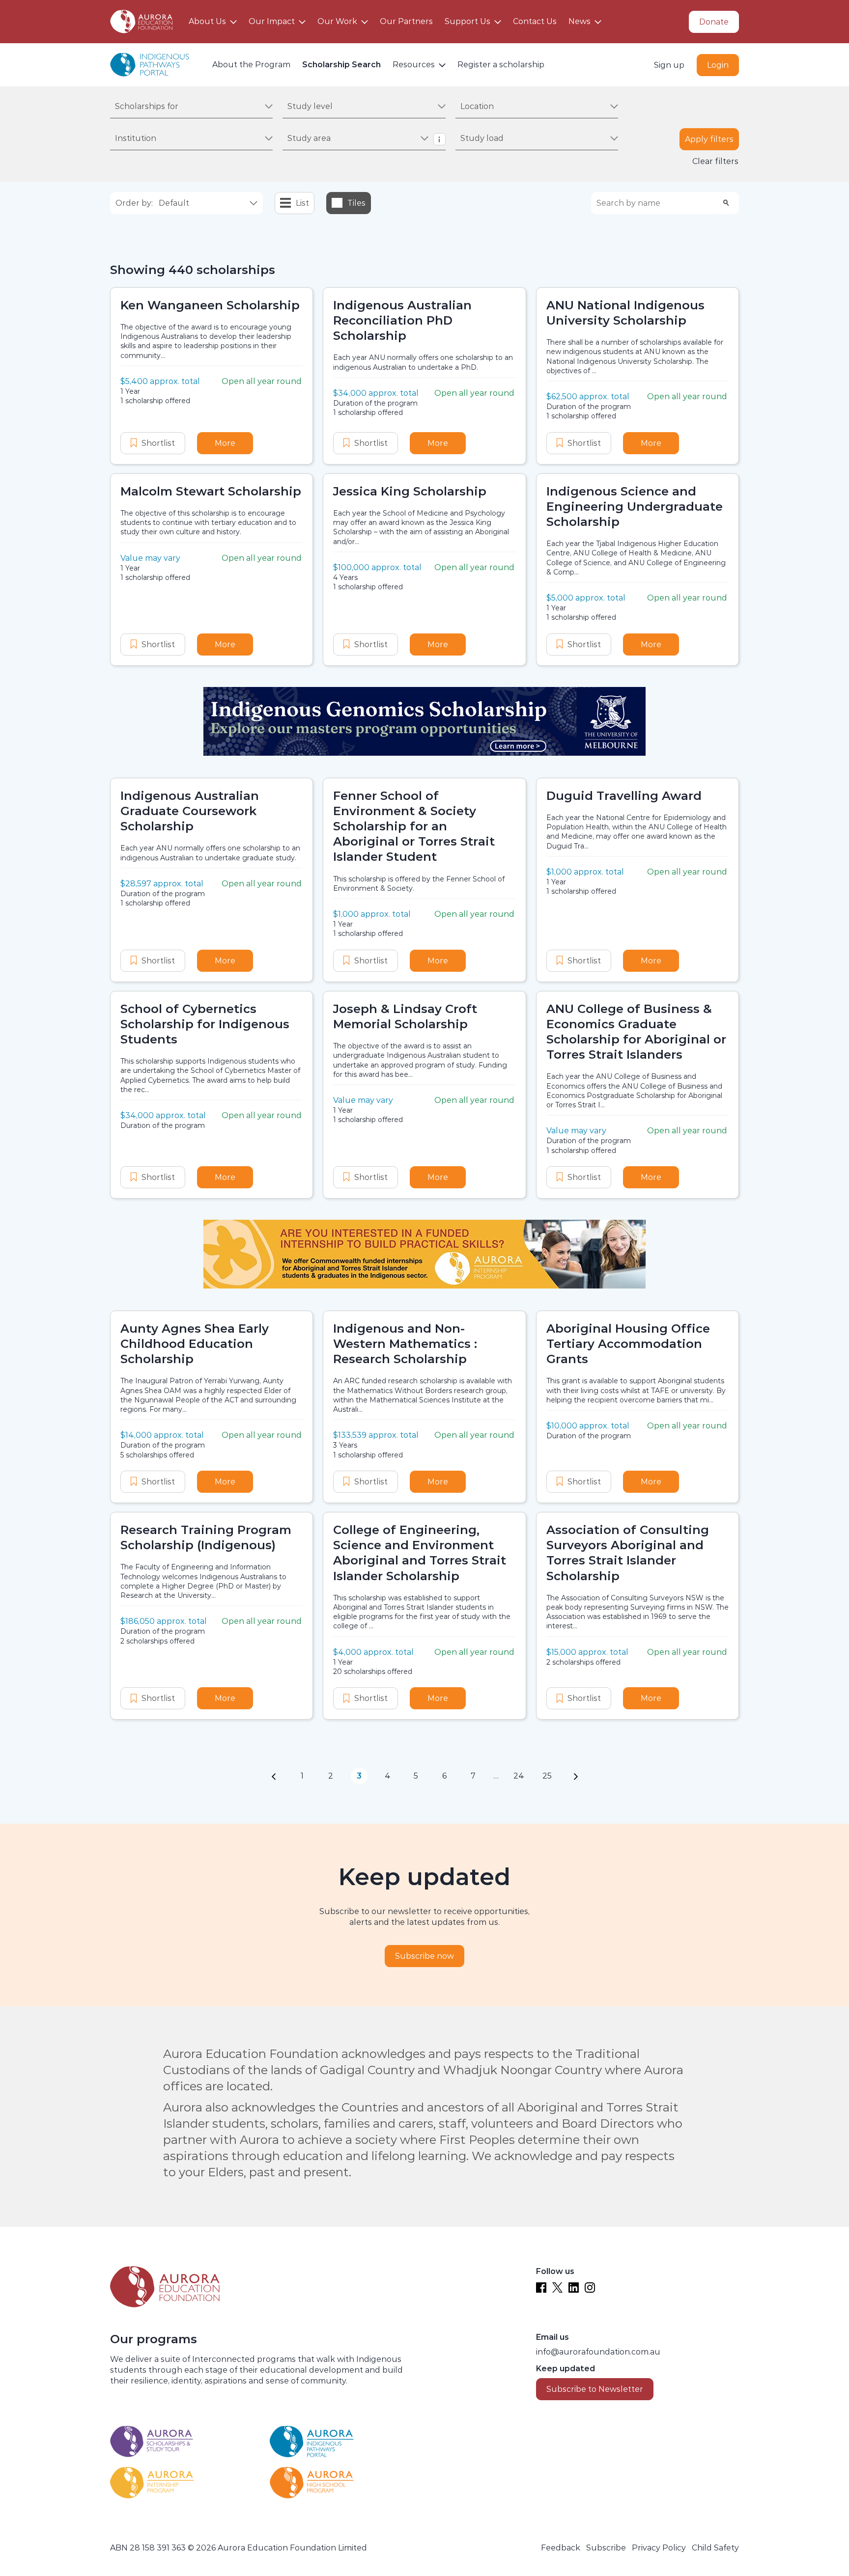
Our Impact (272, 21)
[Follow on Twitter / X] (557, 2288)
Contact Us (535, 21)
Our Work (337, 21)
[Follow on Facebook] (541, 2288)
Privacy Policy (659, 2548)
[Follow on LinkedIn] (574, 2288)
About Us (207, 21)
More (234, 443)
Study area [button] (309, 138)
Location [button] (477, 106)
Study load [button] (482, 138)
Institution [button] (136, 138)
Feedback (561, 2548)
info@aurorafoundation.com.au (598, 2352)
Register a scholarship (501, 65)
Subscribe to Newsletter (595, 2389)
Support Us (467, 21)
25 (547, 1776)
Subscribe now (424, 1956)
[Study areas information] (439, 139)
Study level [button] (310, 106)
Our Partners (406, 21)
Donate (714, 22)
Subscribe (606, 2548)
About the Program (251, 65)
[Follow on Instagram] (590, 2288)
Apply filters (709, 139)
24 (519, 1776)
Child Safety (715, 2548)
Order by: (134, 203)
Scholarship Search (341, 65)
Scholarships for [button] (147, 106)
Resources (414, 65)
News (580, 21)
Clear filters (715, 161)
